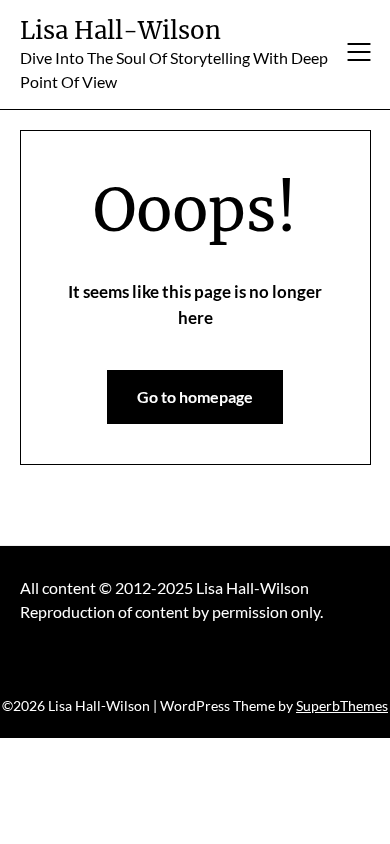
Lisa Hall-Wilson (120, 30)
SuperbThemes (342, 705)
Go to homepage (195, 396)
